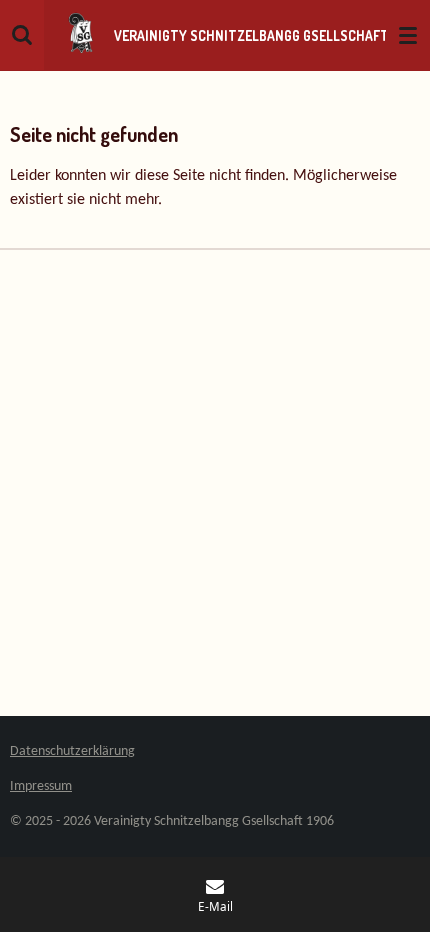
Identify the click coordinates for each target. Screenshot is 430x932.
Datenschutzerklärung (72, 751)
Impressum (41, 786)
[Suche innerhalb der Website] (22, 35)
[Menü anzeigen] (408, 35)
